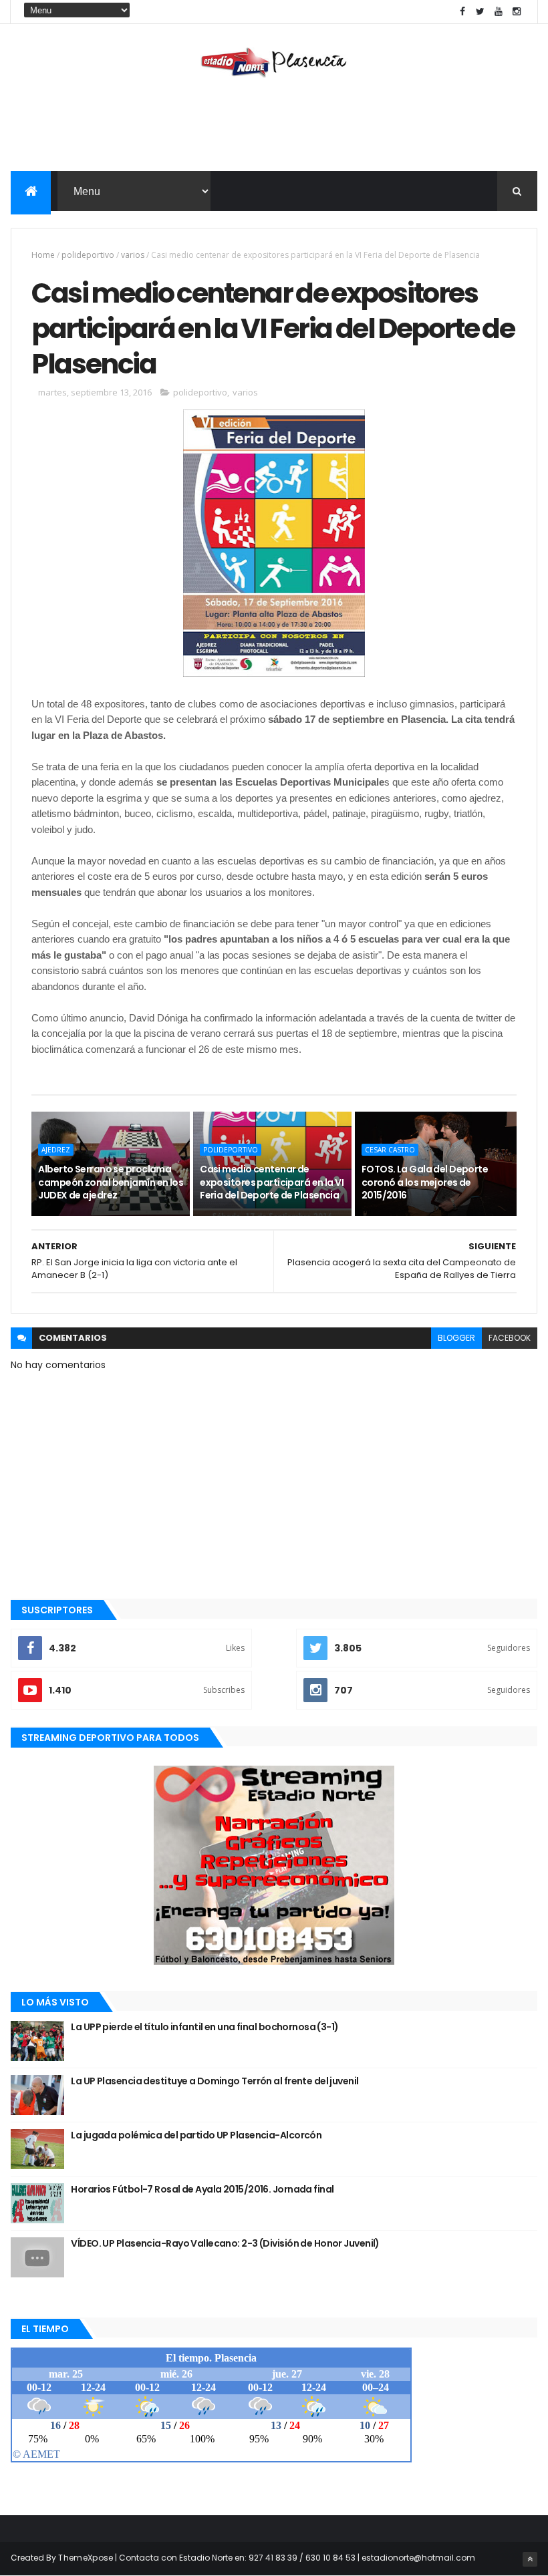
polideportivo (88, 255)
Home (43, 255)
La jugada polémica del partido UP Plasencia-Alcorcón (196, 2135)
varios (133, 255)
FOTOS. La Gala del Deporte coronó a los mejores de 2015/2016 (425, 1182)
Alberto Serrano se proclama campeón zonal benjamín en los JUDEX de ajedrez (111, 1182)
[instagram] (517, 12)
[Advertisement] (274, 128)
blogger (456, 1338)
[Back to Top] (530, 2559)
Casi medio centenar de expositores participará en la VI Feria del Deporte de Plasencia (272, 1182)
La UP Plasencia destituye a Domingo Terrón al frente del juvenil (215, 2081)
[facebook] (462, 12)
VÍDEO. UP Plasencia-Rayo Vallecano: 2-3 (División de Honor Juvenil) (225, 2243)
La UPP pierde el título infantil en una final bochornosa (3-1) (204, 2027)
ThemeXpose (86, 2558)
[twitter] (481, 12)
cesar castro (390, 1150)
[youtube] (499, 12)
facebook (510, 1338)
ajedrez (56, 1150)
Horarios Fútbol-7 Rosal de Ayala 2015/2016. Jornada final (202, 2189)
